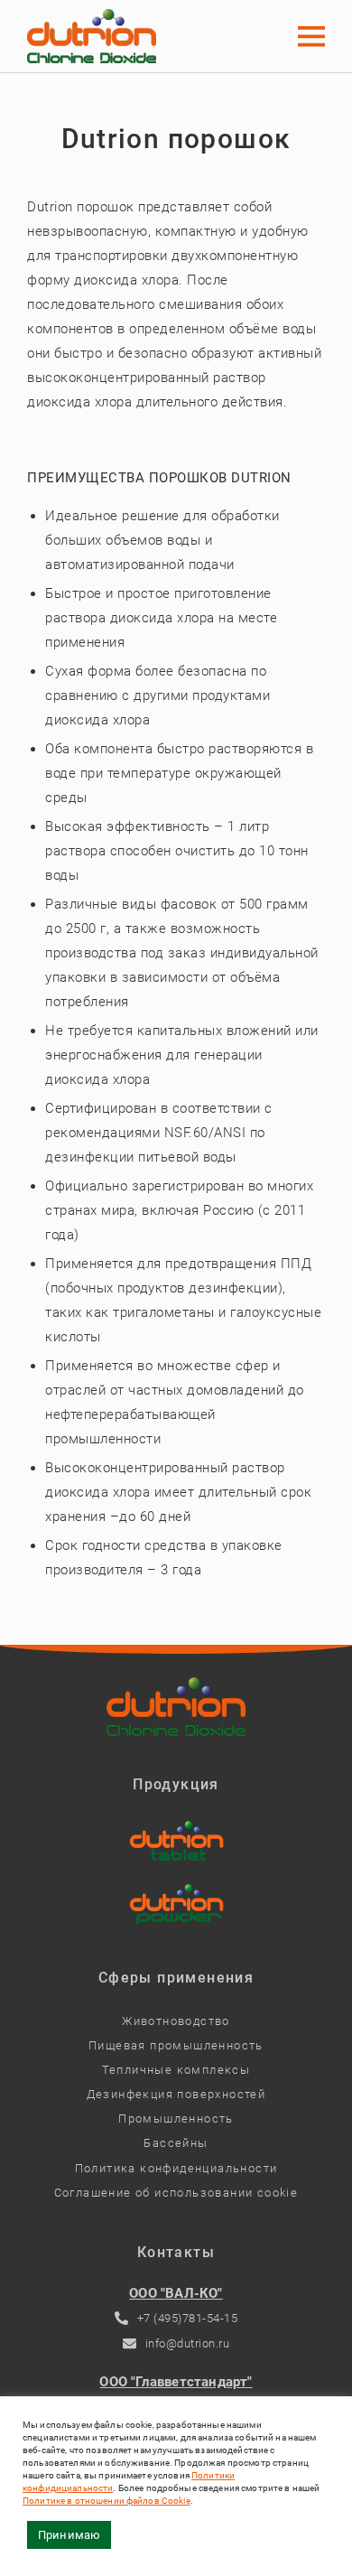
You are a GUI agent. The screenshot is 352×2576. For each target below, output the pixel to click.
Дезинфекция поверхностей (176, 2094)
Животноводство (176, 2021)
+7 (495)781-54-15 (188, 2318)
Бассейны (176, 2143)
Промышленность (176, 2119)
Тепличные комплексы (176, 2070)
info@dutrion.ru (188, 2343)
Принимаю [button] (69, 2535)
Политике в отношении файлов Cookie (107, 2501)
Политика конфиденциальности (176, 2168)
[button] (311, 36)
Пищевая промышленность (176, 2045)
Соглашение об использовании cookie (176, 2193)
